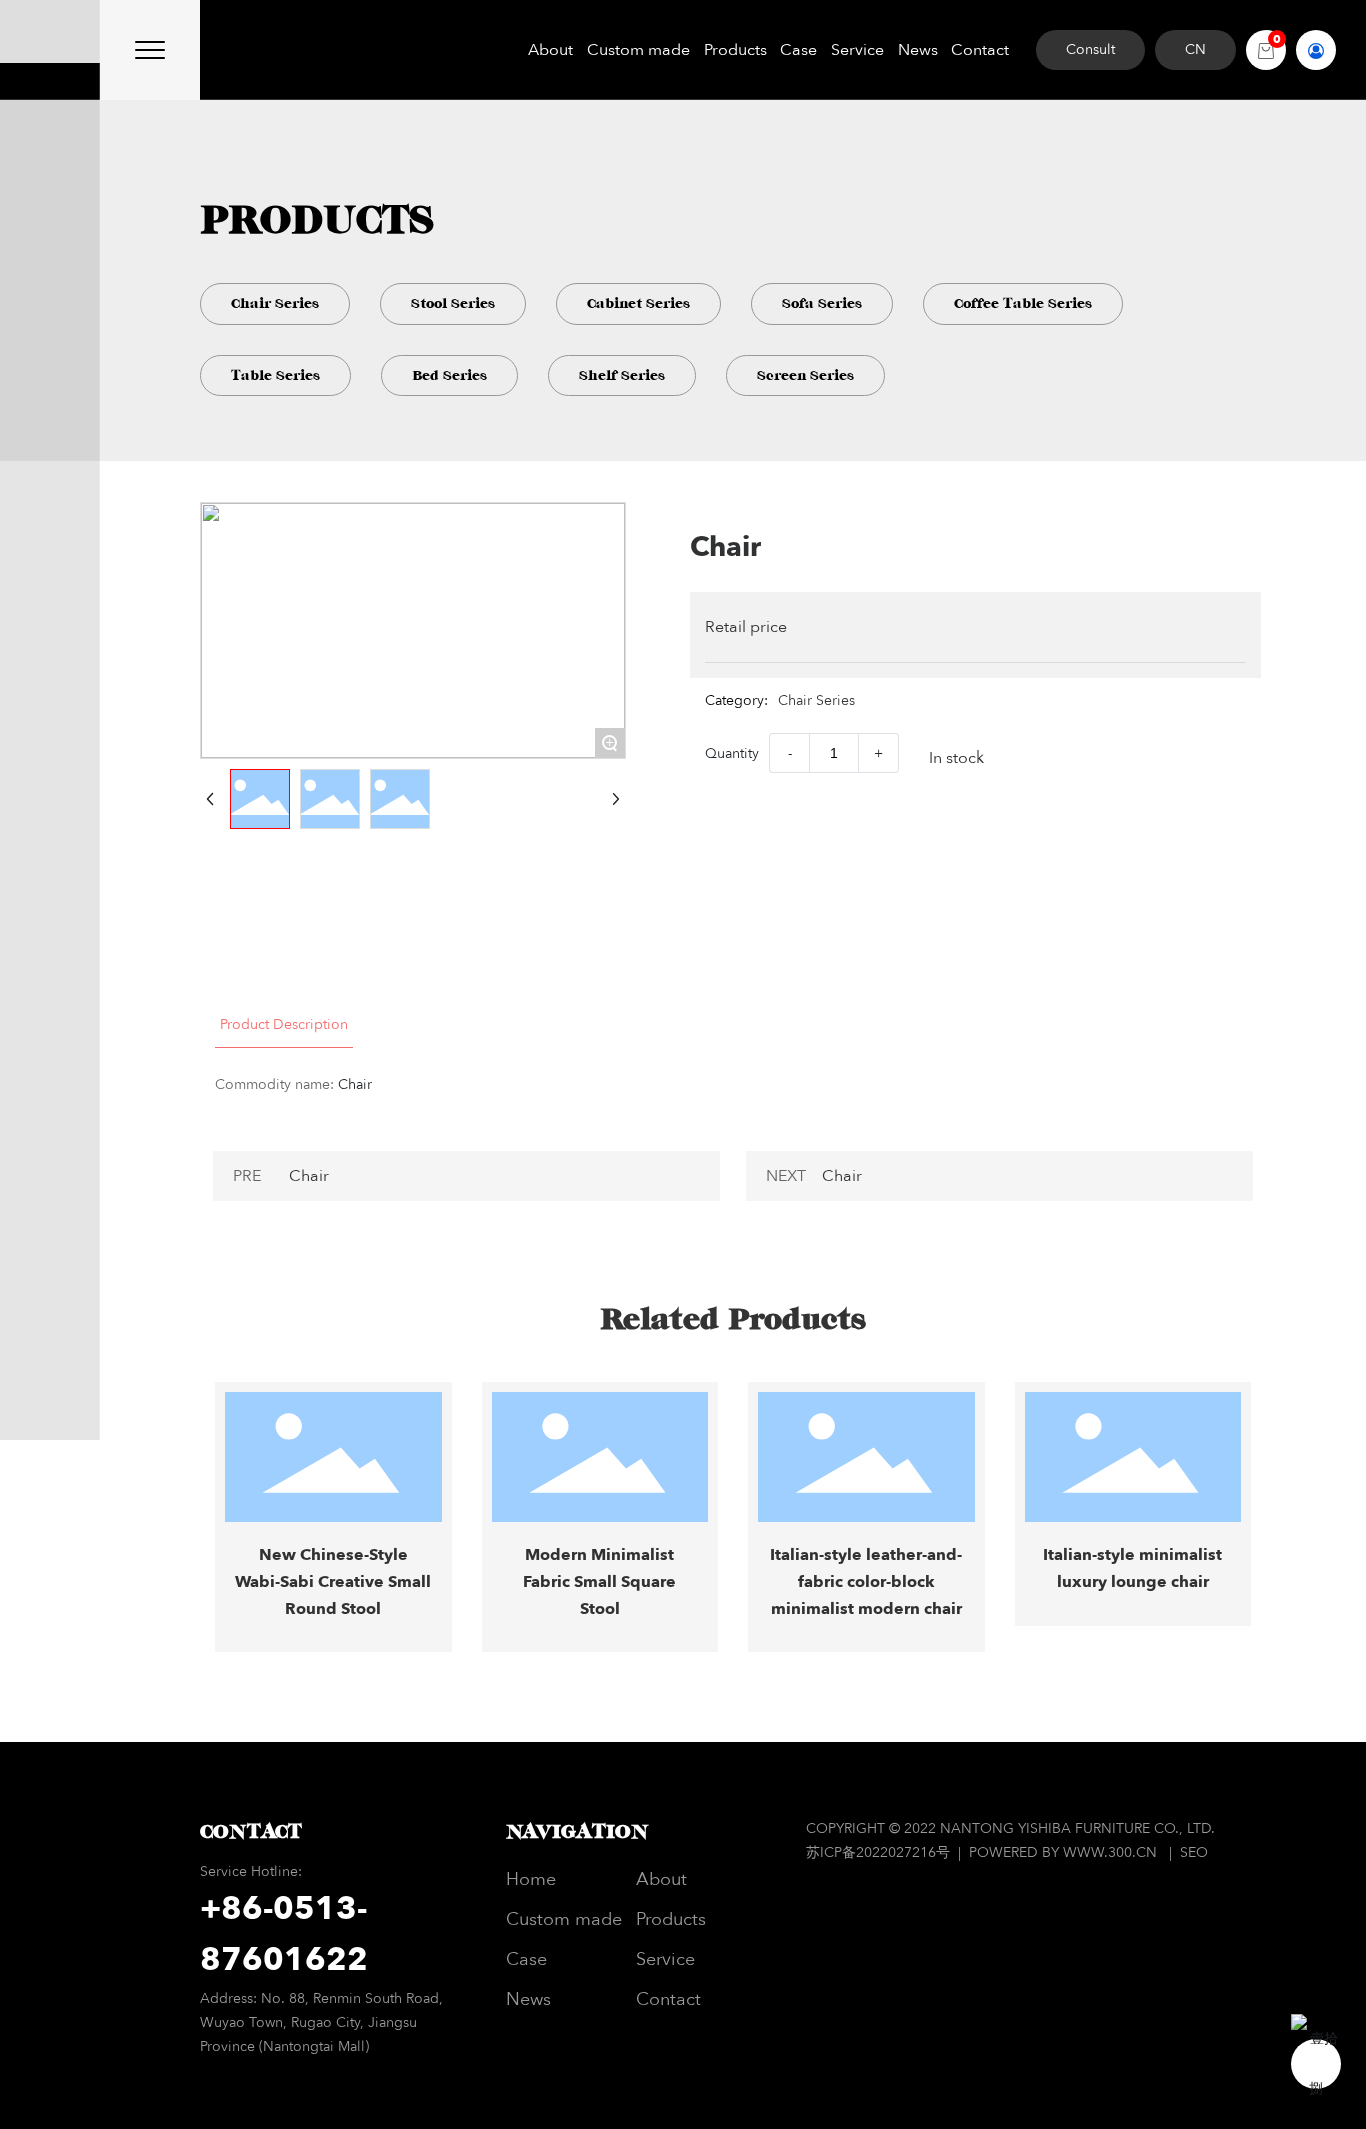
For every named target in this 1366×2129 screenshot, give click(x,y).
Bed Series (449, 375)
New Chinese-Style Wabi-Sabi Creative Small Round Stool (333, 1581)
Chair (309, 1176)
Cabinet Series (638, 303)
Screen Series (805, 375)
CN (1195, 49)
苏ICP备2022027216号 (880, 1852)
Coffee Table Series (1023, 303)
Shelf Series (622, 375)
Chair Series (275, 303)
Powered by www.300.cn (1063, 1852)
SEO (1194, 1852)
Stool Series (453, 303)
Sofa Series (822, 303)
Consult (1090, 49)
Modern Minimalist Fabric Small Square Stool (599, 1581)
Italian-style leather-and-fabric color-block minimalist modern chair (866, 1581)
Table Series (275, 375)
